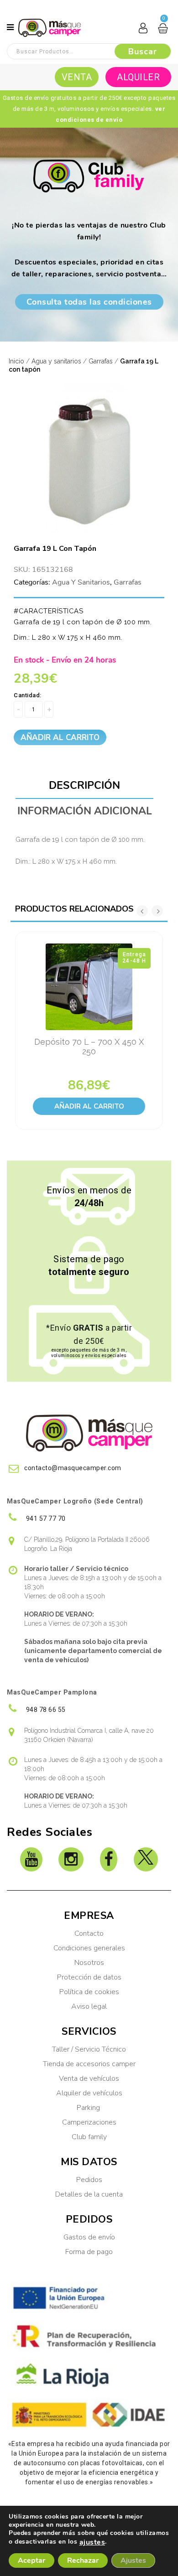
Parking (89, 2108)
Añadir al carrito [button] (89, 1106)
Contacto (89, 1933)
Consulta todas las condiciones (89, 302)
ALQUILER (138, 77)
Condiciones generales (89, 1948)
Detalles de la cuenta (89, 2194)
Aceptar (31, 2560)
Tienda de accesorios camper (89, 2064)
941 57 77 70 (45, 1519)
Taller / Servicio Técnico (89, 2049)
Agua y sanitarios (56, 361)
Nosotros (89, 1963)
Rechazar (83, 2560)
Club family (89, 2137)
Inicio (16, 361)
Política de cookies (89, 1992)
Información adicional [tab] (85, 811)
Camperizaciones (89, 2122)
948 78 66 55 (45, 1710)
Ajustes (133, 2560)
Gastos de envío (89, 2237)
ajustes (92, 2542)
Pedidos (89, 2180)
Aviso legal (89, 2006)
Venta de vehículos (89, 2078)
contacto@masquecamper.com (73, 1468)
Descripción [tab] (84, 785)
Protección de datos (89, 1977)
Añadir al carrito (60, 738)
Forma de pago (89, 2252)
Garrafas (101, 361)
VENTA (77, 77)
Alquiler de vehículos (89, 2093)
